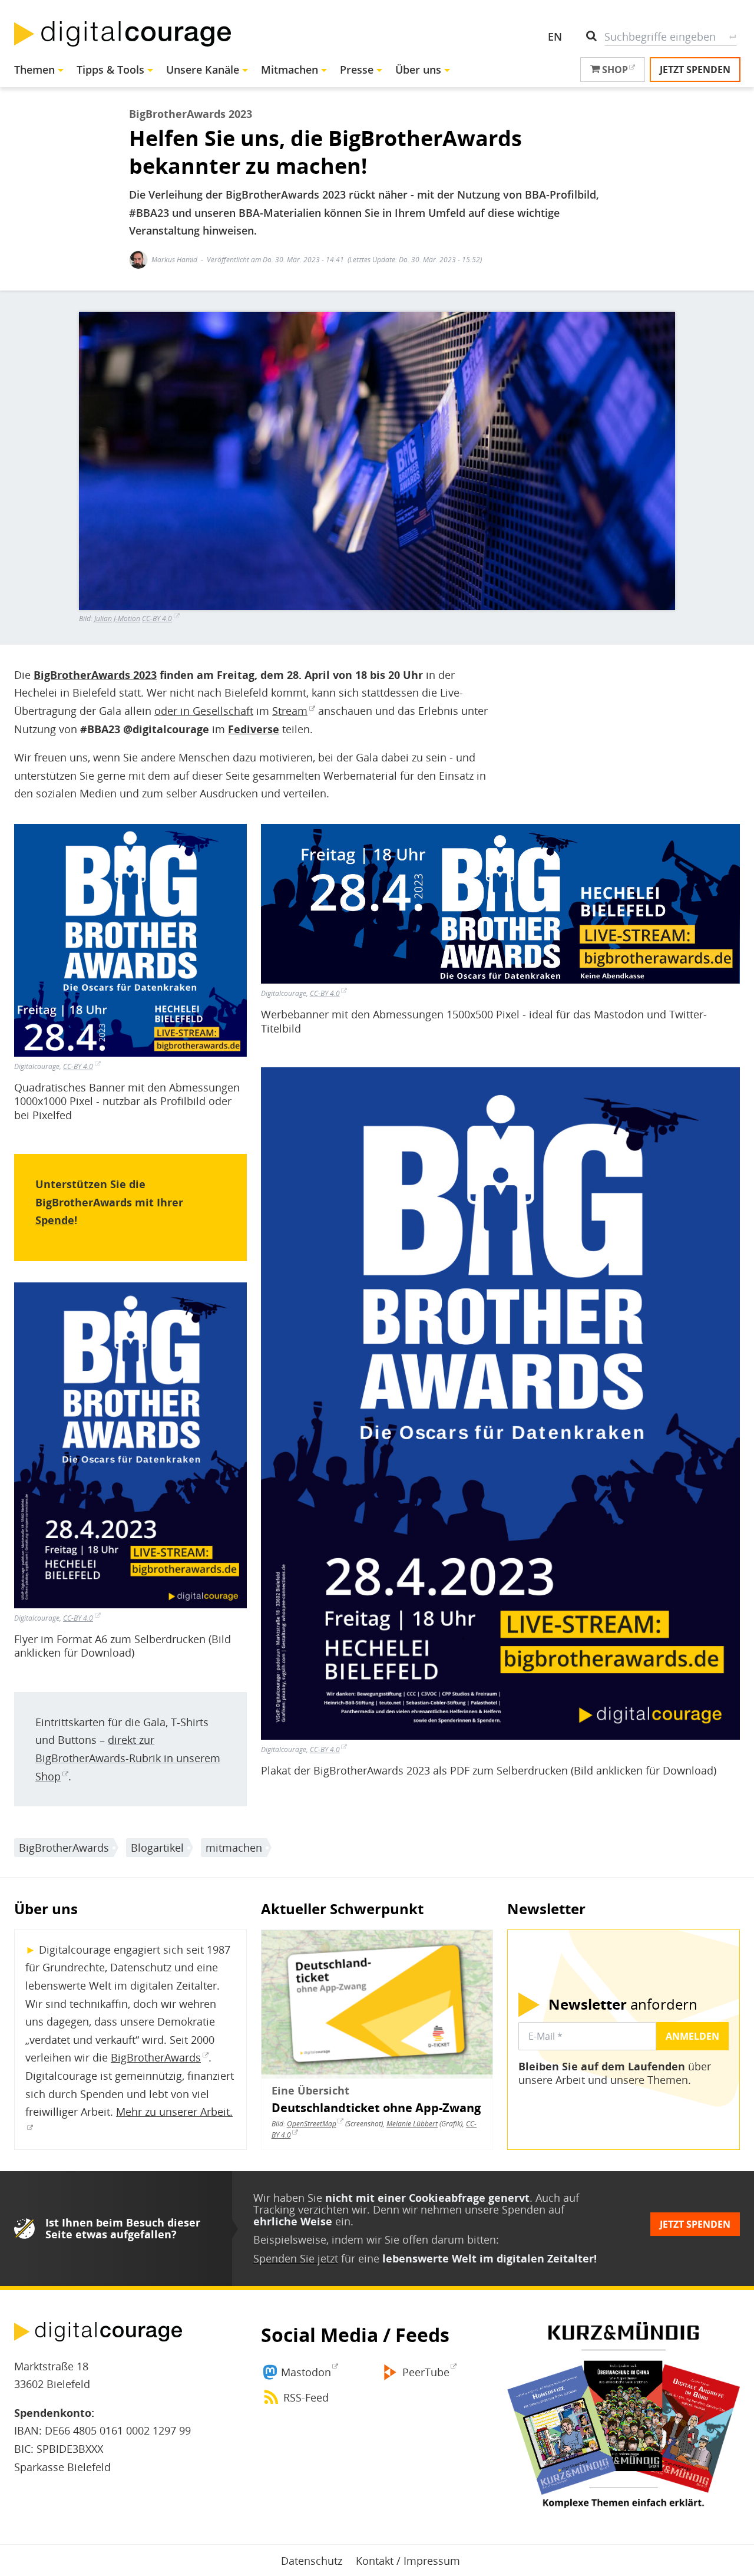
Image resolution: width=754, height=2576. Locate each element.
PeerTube (426, 2372)
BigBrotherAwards (64, 1848)
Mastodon (306, 2372)
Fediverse (254, 729)
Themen (34, 70)
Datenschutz (312, 2561)
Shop (614, 70)
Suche (732, 37)
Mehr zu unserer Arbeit (173, 2112)
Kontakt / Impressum (408, 2561)
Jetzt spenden (695, 70)
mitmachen (234, 1848)
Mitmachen (290, 70)
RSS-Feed (306, 2397)
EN (555, 37)
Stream (290, 711)
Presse (357, 70)
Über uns (418, 70)
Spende (55, 1220)
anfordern (623, 2004)
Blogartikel (157, 1848)
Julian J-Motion (117, 619)
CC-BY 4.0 (157, 619)
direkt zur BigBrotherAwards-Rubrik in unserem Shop (128, 1758)
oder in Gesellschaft (204, 711)
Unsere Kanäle (203, 70)
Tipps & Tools (110, 70)
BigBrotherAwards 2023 (95, 675)
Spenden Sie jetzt (296, 2258)
